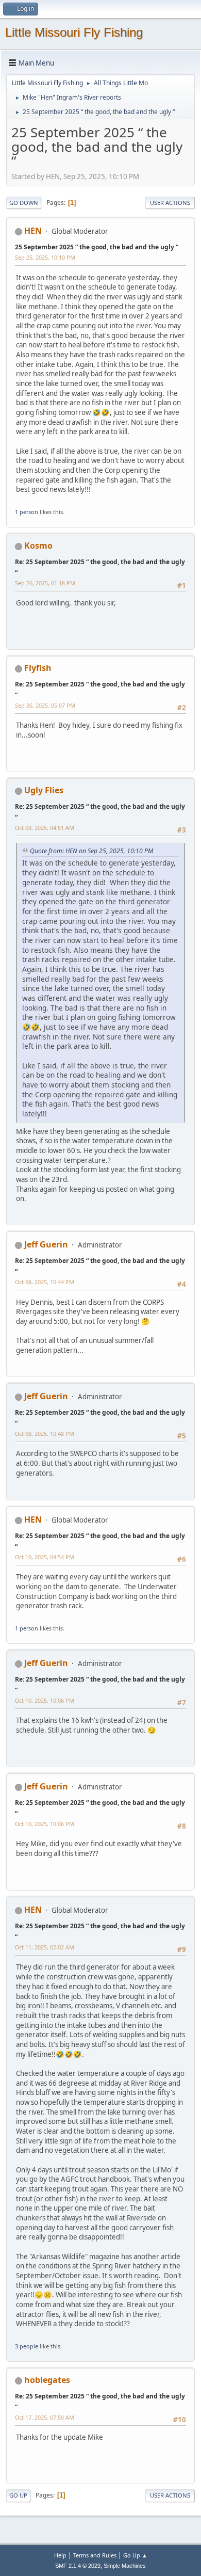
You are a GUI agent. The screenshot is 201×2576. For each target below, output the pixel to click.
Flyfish (38, 668)
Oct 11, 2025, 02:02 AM (45, 1947)
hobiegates (47, 2380)
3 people (27, 2346)
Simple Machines (125, 2566)
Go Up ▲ (135, 2555)
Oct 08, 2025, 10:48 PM (45, 1434)
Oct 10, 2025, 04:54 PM (45, 1557)
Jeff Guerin (46, 1244)
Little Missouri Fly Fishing (74, 32)
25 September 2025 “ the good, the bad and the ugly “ (97, 247)
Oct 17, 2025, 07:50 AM (45, 2417)
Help (60, 2555)
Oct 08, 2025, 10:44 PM (45, 1282)
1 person (27, 512)
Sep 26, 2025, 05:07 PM (45, 705)
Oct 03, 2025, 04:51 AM (45, 828)
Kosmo (38, 546)
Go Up (18, 2495)
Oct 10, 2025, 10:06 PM (45, 1700)
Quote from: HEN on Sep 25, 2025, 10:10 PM (91, 851)
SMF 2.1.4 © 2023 (78, 2566)
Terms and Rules (95, 2555)
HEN (33, 231)
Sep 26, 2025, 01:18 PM (45, 583)
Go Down (24, 203)
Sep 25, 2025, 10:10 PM (45, 257)
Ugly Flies (44, 790)
